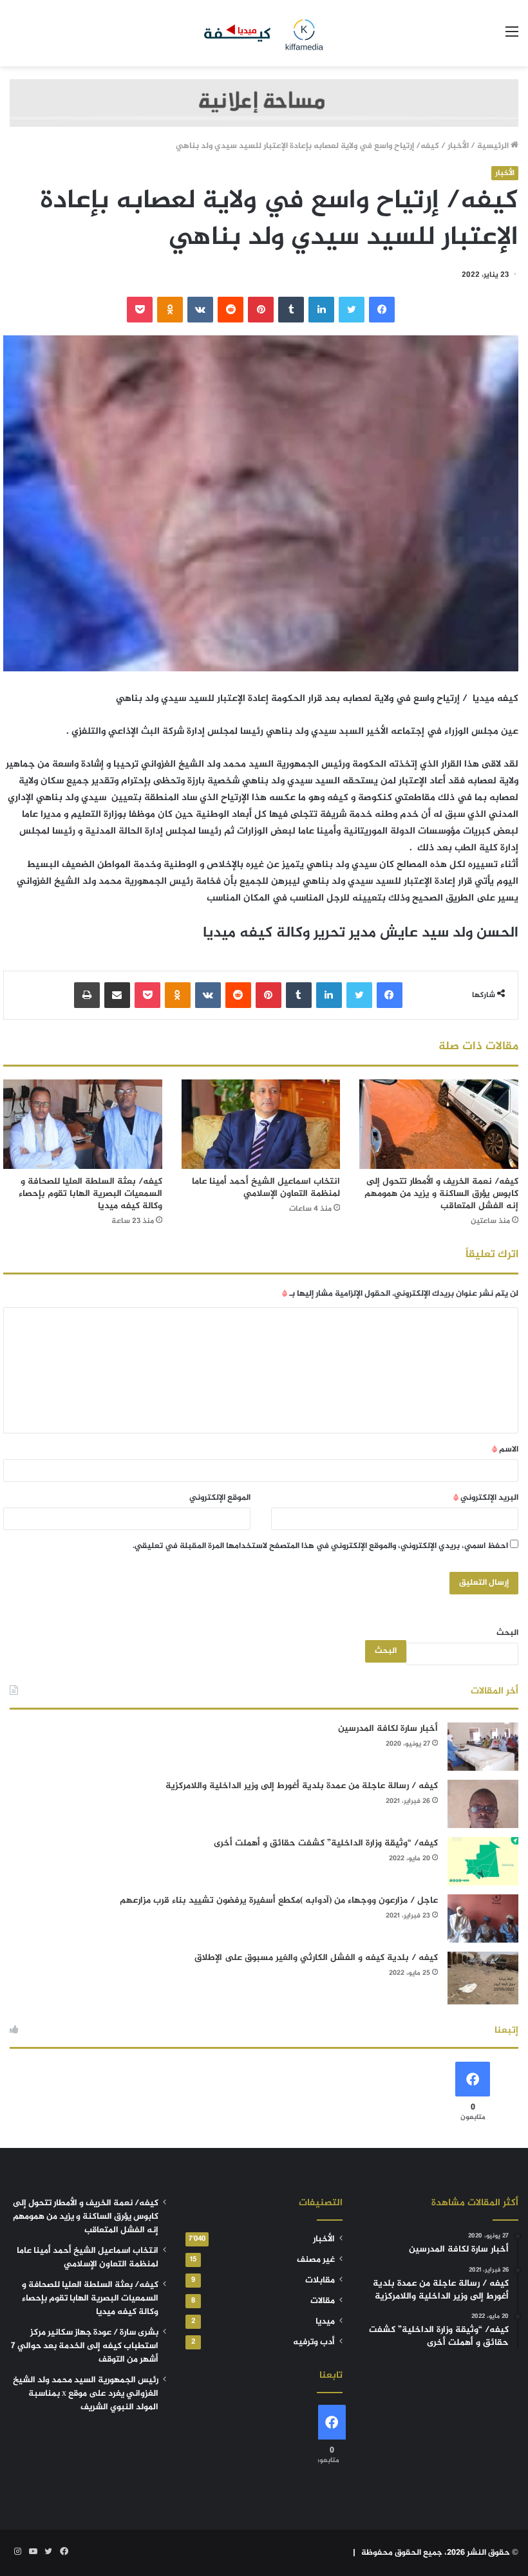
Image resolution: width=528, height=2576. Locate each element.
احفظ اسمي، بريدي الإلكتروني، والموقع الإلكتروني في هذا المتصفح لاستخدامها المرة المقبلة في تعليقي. (320, 1546)
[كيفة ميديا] (264, 33)
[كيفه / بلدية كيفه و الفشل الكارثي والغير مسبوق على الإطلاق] (483, 1978)
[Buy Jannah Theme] (264, 106)
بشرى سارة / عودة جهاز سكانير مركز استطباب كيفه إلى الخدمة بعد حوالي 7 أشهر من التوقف (85, 2346)
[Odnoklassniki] (170, 310)
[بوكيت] (140, 310)
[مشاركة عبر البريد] (117, 995)
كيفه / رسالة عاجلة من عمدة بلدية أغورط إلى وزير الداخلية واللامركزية (302, 1786)
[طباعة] (87, 995)
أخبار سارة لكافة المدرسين (388, 1729)
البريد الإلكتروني (486, 1498)
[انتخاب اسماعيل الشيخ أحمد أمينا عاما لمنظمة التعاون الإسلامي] (261, 1124)
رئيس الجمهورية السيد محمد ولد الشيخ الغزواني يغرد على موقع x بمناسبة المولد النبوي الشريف (86, 2394)
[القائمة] (512, 38)
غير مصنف (316, 2260)
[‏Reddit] (231, 310)
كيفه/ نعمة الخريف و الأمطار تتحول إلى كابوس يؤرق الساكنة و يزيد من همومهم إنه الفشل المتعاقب (441, 1194)
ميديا (325, 2322)
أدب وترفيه (314, 2342)
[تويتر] (352, 310)
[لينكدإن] (321, 310)
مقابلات (320, 2281)
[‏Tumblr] (291, 310)
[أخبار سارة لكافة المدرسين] (483, 1747)
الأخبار (458, 146)
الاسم (505, 1450)
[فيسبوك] (382, 310)
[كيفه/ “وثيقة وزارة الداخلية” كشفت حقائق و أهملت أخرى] (483, 1861)
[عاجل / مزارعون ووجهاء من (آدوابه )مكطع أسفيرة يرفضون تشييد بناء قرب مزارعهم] (483, 1918)
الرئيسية (494, 146)
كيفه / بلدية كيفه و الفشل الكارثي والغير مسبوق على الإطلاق (316, 1958)
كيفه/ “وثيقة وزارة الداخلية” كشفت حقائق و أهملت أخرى (326, 1843)
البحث (507, 1633)
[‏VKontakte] (200, 310)
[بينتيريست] (261, 310)
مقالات (323, 2301)
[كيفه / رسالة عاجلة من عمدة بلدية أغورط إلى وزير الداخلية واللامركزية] (483, 1804)
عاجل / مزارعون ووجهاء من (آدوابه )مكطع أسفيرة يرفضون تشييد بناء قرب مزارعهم (279, 1900)
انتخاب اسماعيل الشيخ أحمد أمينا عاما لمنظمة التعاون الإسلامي (266, 1188)
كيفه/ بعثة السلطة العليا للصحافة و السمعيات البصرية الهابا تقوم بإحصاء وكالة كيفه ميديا (90, 1194)
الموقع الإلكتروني (220, 1498)
